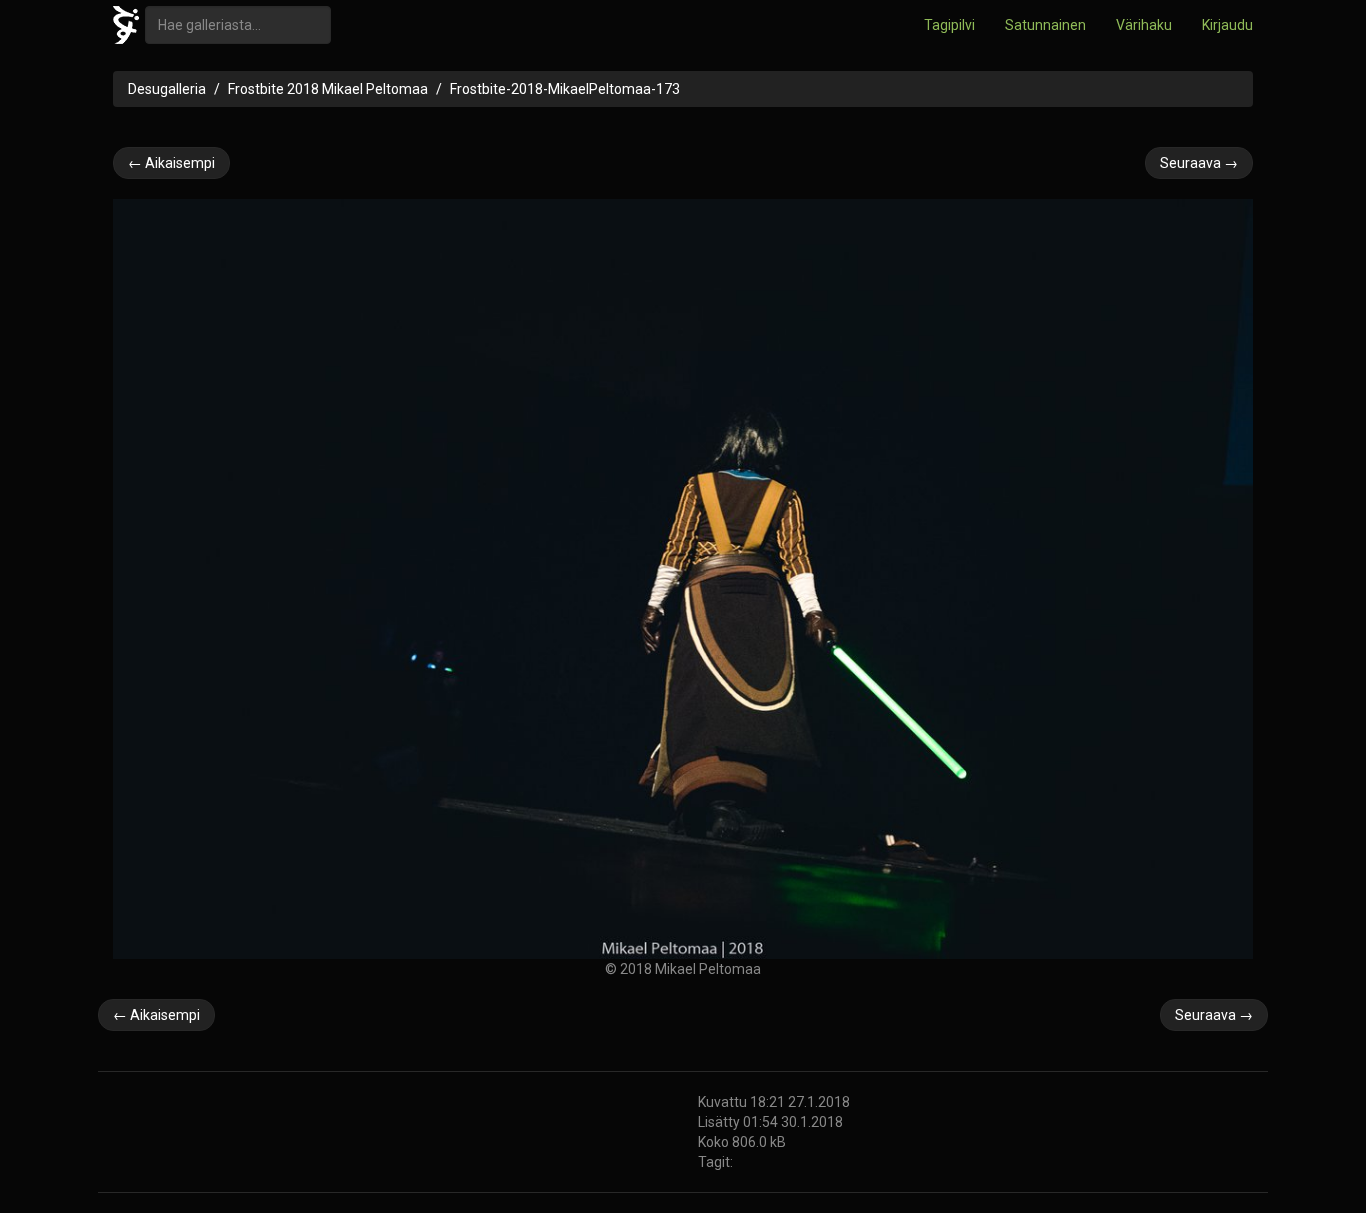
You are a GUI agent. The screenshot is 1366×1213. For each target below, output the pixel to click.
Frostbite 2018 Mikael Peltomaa (328, 89)
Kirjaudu (1227, 25)
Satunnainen (1045, 25)
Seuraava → (1199, 163)
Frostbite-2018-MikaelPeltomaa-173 (565, 89)
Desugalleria (167, 89)
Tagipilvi (949, 25)
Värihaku (1144, 25)
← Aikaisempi (171, 163)
